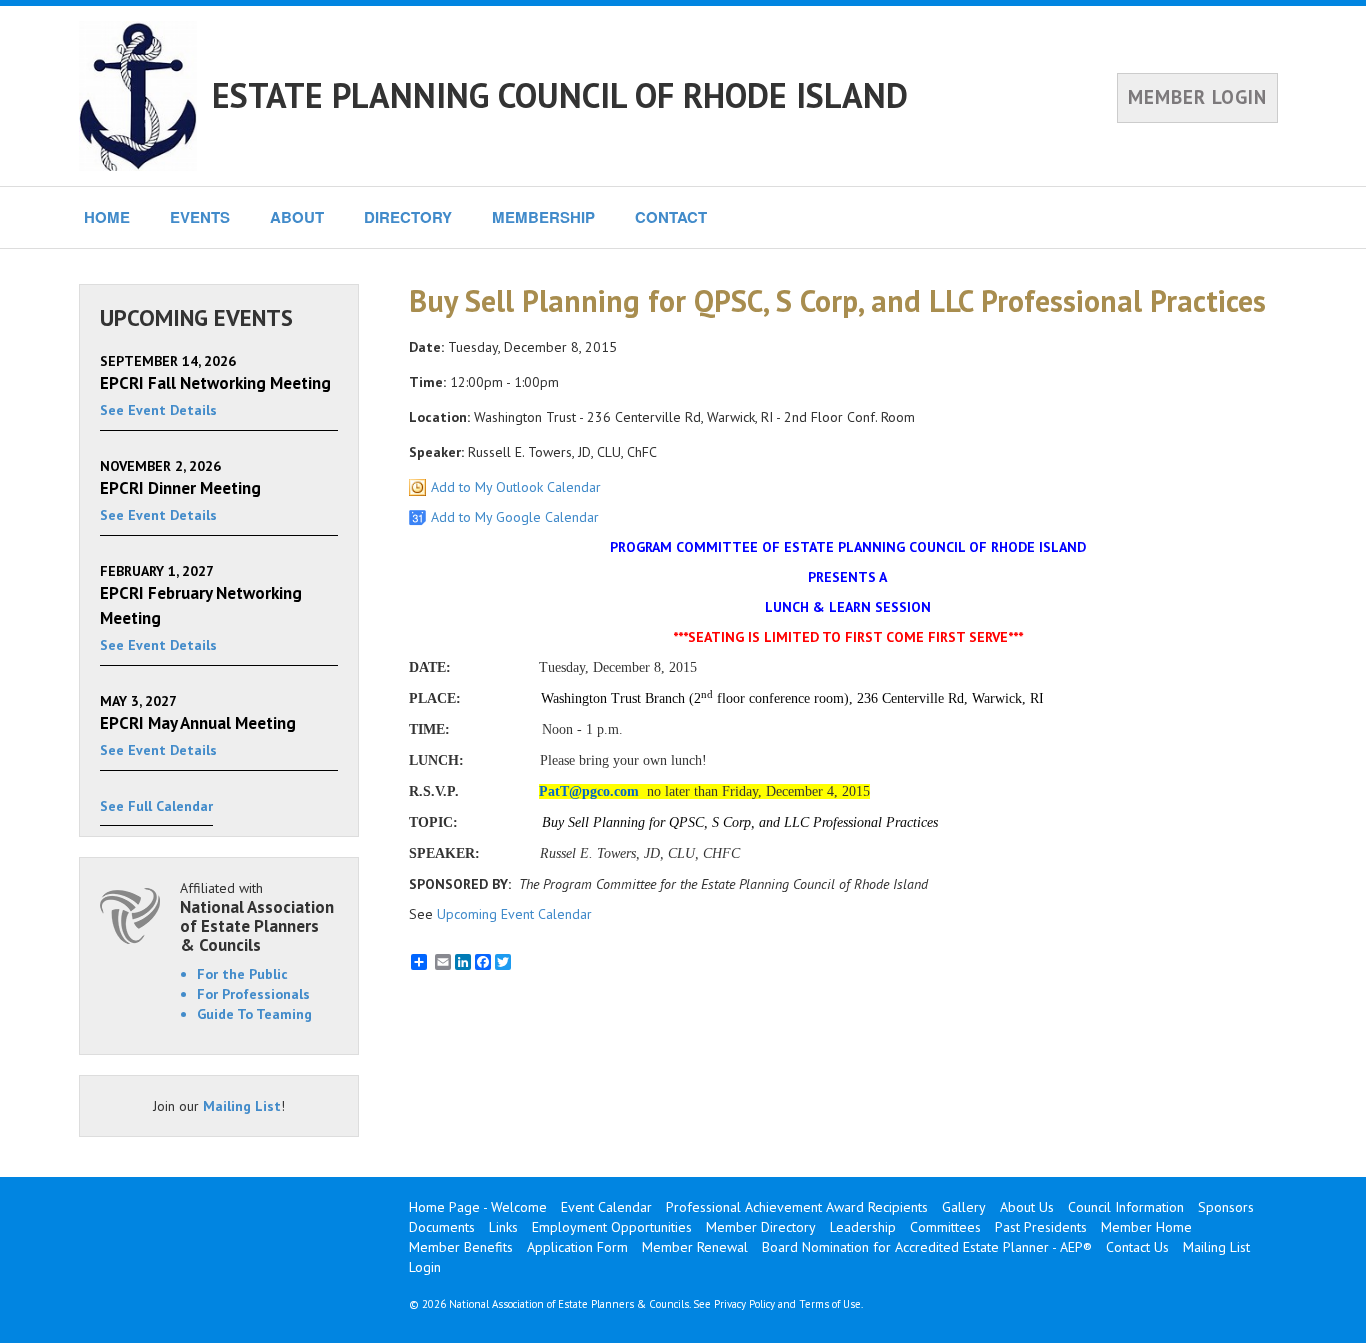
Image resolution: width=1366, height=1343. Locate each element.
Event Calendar (606, 1207)
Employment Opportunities (612, 1227)
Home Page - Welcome (478, 1207)
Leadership (863, 1227)
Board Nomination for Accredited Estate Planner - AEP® (927, 1247)
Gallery (964, 1207)
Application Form (577, 1247)
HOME (107, 217)
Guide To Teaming (254, 1014)
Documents (442, 1227)
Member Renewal (695, 1247)
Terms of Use (830, 1304)
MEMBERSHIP (543, 217)
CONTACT (671, 217)
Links (503, 1227)
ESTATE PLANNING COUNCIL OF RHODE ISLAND (560, 95)
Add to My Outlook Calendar (516, 487)
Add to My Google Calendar (515, 517)
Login (425, 1267)
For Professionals (253, 994)
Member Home (1146, 1227)
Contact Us (1137, 1247)
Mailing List (242, 1106)
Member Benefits (461, 1247)
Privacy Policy (744, 1304)
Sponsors (1226, 1207)
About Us (1027, 1207)
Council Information (1126, 1207)
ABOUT (297, 217)
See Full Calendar (156, 806)
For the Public (242, 974)
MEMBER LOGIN (1197, 97)
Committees (945, 1227)
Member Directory (761, 1227)
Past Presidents (1041, 1227)
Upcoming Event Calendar (514, 914)
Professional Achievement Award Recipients (797, 1207)
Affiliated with (257, 916)
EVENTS (200, 217)
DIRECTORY (408, 217)
